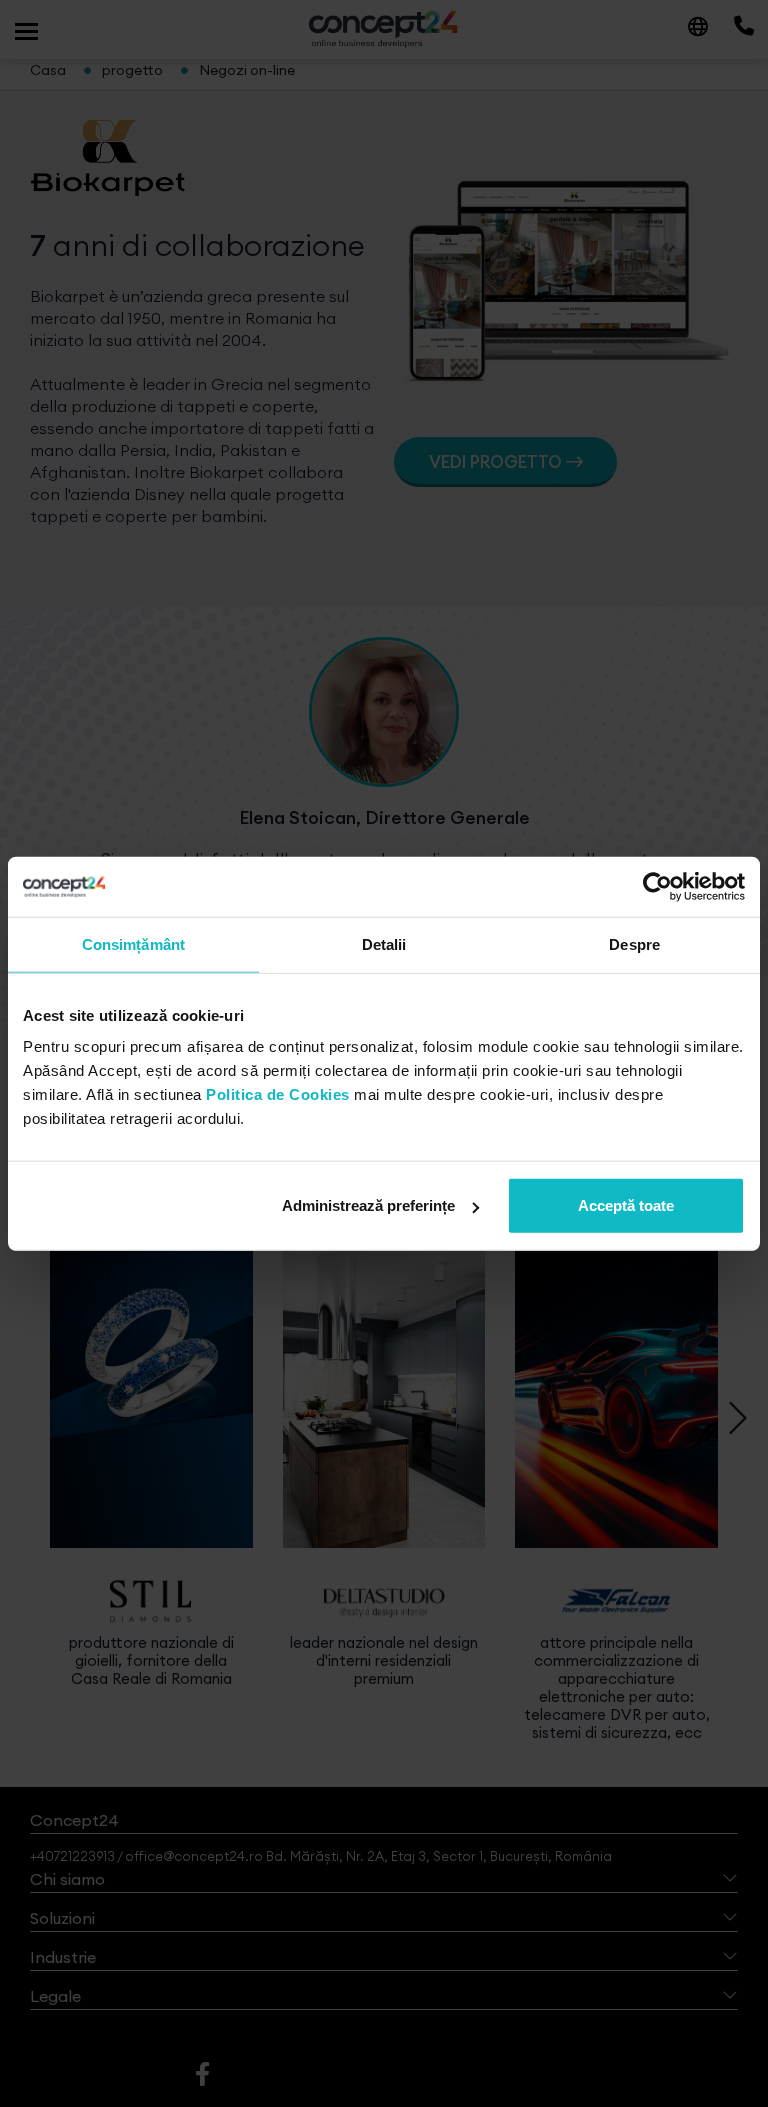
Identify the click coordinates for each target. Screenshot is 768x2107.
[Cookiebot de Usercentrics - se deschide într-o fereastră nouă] (657, 886)
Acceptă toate (626, 1205)
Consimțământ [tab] (133, 943)
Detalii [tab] (384, 943)
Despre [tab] (634, 943)
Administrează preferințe (368, 1205)
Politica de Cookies (278, 1094)
